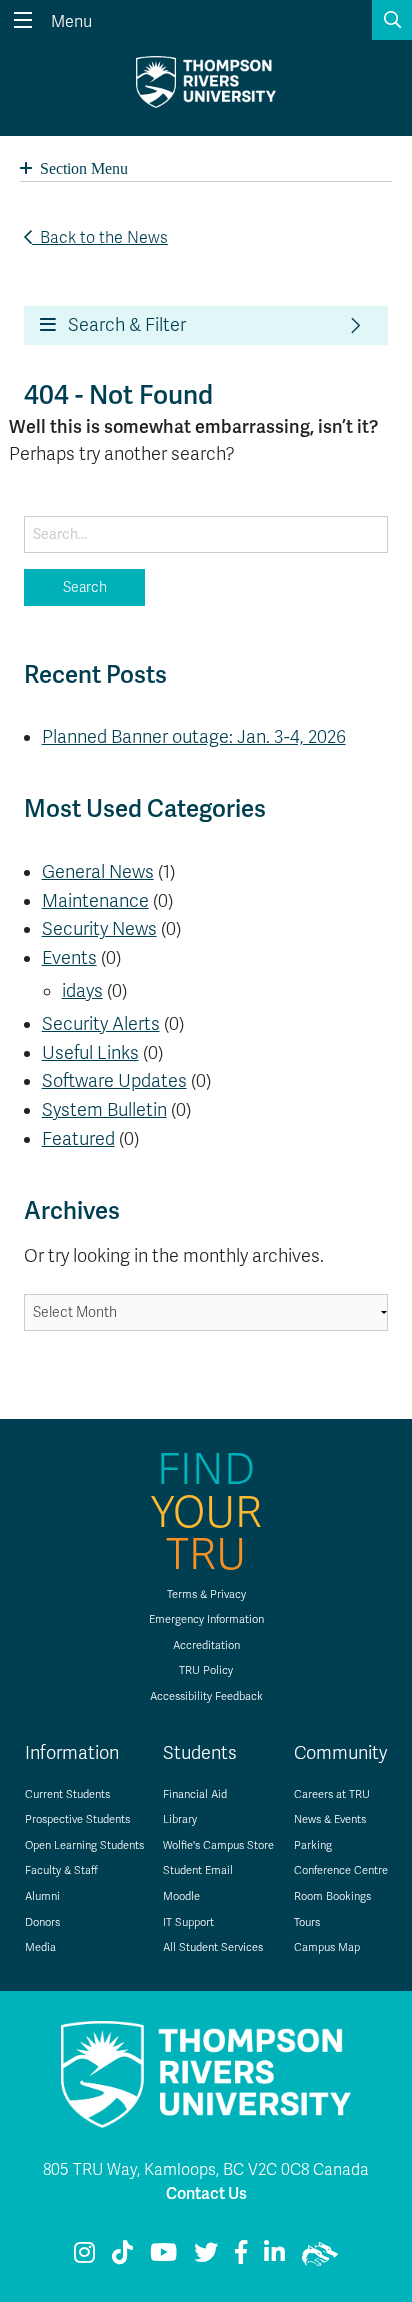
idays (82, 991)
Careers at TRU (332, 1794)
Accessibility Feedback (206, 1696)
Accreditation (206, 1645)
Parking (313, 1845)
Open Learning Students (84, 1845)
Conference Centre (341, 1870)
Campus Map (327, 1947)
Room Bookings (332, 1896)
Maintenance (95, 901)
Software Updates (114, 1081)
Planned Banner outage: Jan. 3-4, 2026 (194, 737)
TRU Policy (206, 1670)
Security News (99, 929)
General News (98, 872)
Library (180, 1819)
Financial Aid (195, 1794)
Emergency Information (206, 1619)
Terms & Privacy (206, 1594)
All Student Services (213, 1947)
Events (69, 958)
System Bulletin (104, 1110)
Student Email (198, 1870)
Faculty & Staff (61, 1870)
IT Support (188, 1922)
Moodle (181, 1896)
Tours (307, 1922)
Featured (78, 1139)
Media (40, 1947)
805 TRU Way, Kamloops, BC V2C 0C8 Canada (206, 2170)
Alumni (42, 1896)
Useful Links (90, 1053)
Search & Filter (121, 325)
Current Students (67, 1794)
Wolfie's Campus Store (218, 1845)
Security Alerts (101, 1024)
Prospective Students (77, 1819)
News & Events (330, 1819)
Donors (42, 1922)
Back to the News (100, 238)
